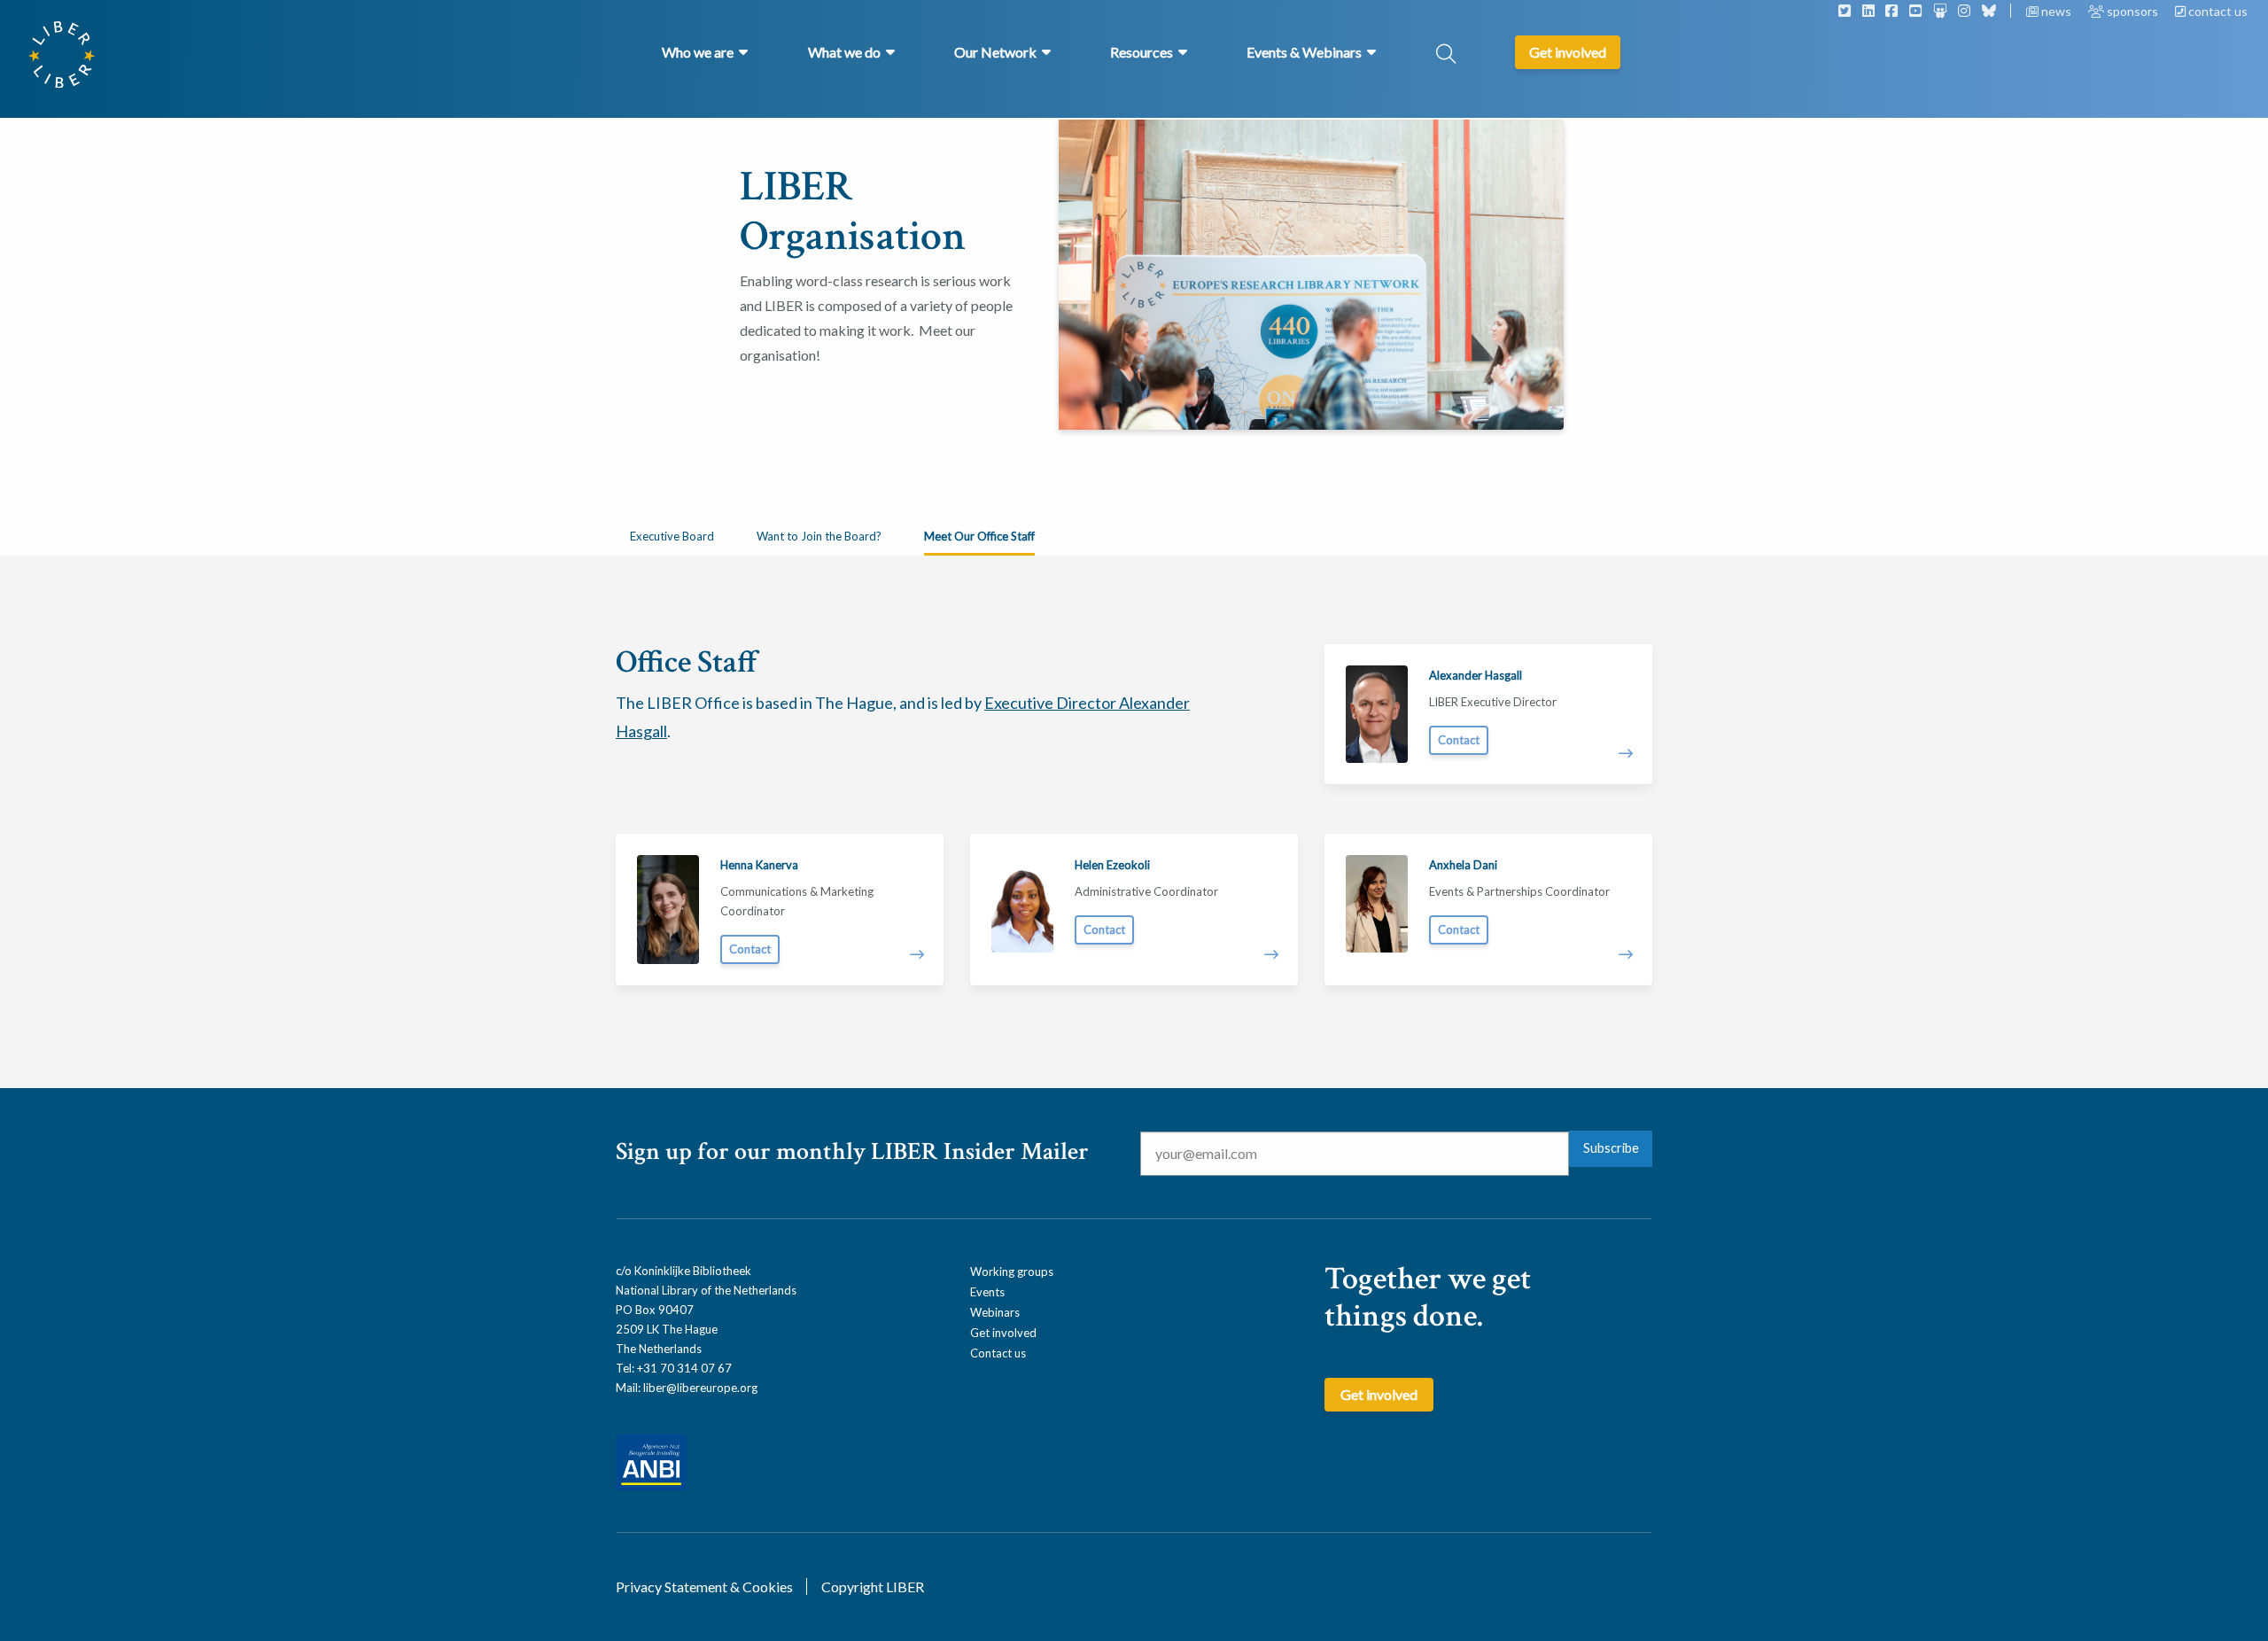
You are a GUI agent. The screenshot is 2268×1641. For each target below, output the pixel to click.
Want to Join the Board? (819, 536)
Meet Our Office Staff (979, 536)
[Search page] (1446, 55)
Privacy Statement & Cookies (704, 1587)
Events (987, 1292)
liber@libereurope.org (700, 1388)
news (2056, 11)
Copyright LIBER (873, 1587)
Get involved (1003, 1333)
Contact (1459, 740)
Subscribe (1611, 1148)
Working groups (1012, 1272)
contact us (2217, 11)
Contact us (998, 1353)
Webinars (995, 1312)
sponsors (2132, 11)
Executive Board (672, 536)
